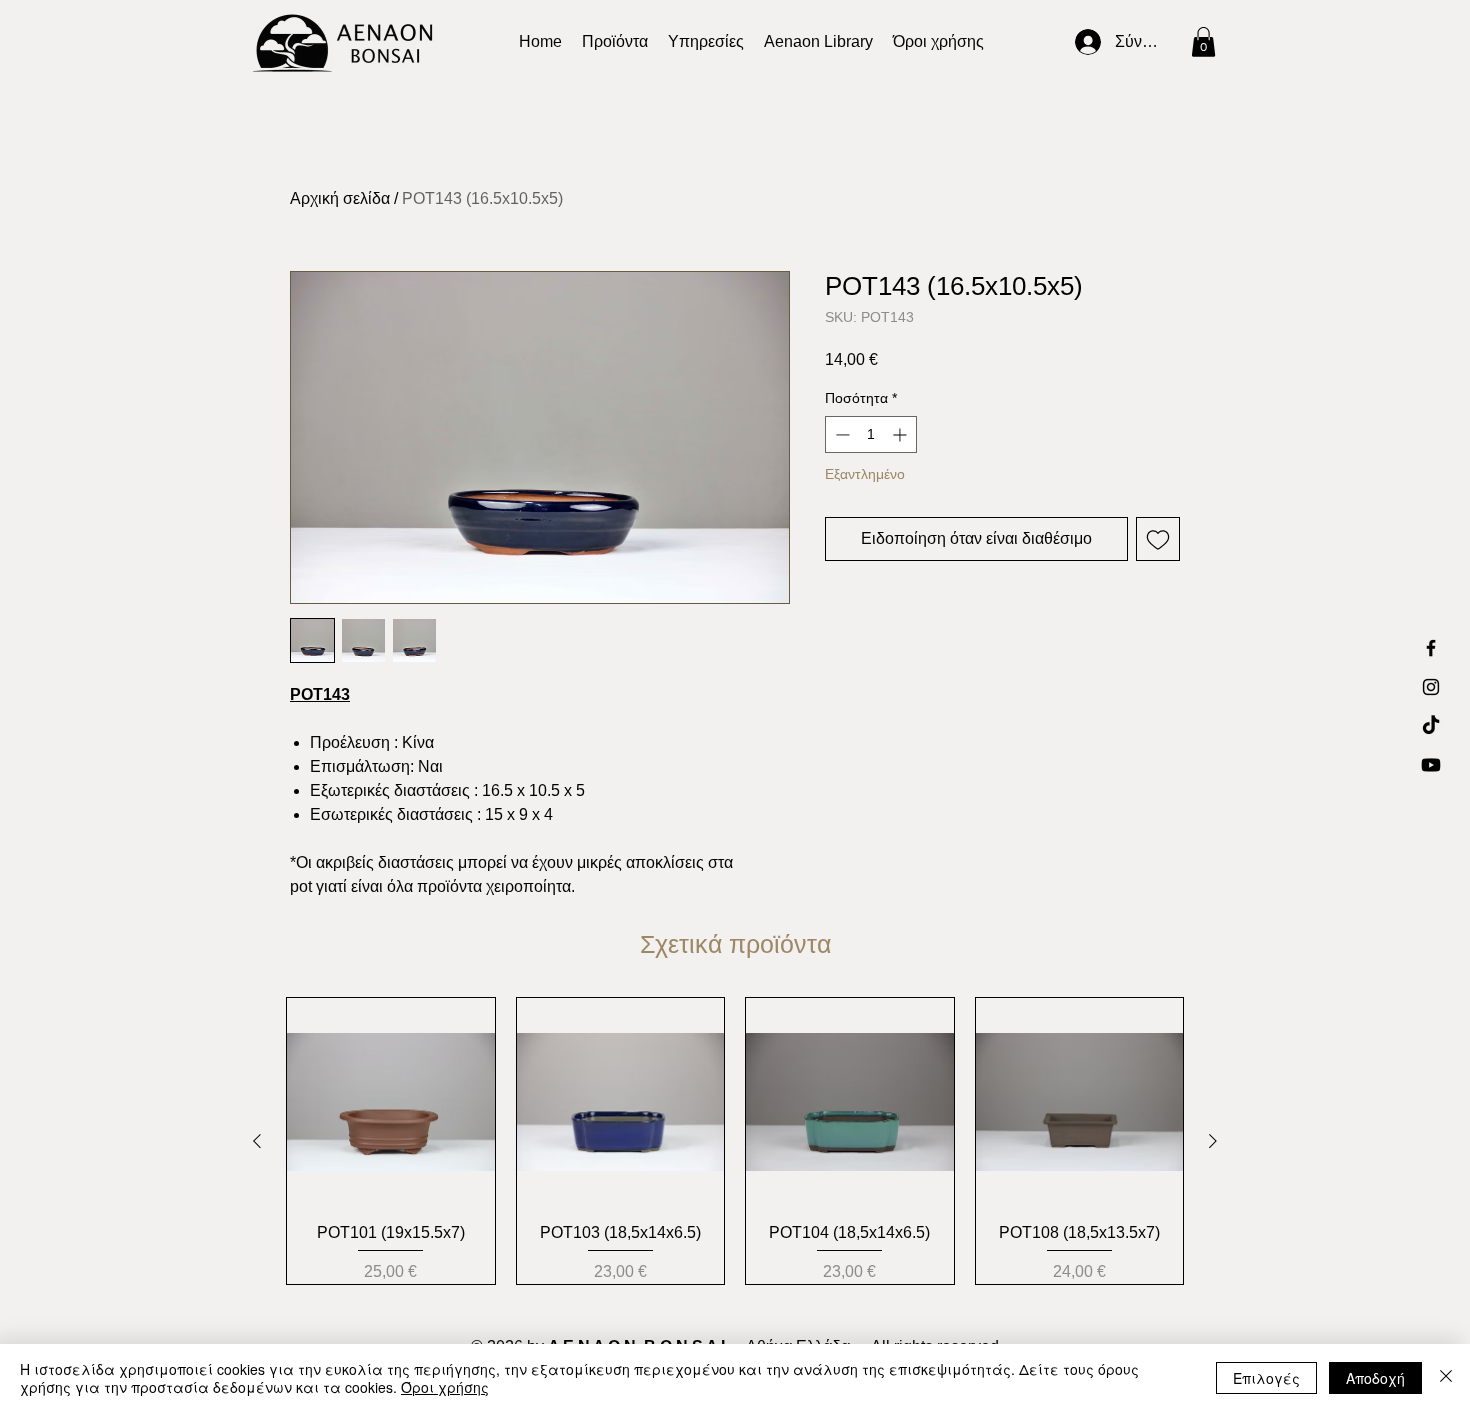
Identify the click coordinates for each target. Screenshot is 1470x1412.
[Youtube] (1431, 765)
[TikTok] (1431, 726)
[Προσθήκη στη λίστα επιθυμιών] (1158, 539)
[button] (818, 42)
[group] (735, 1141)
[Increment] (901, 434)
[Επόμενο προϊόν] (1213, 1141)
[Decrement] (840, 434)
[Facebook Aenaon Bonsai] (1431, 648)
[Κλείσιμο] (1446, 1378)
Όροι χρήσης (445, 1387)
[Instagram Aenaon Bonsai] (1431, 687)
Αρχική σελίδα (340, 198)
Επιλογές (1266, 1378)
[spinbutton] (871, 434)
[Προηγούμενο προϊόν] (257, 1141)
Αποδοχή (1375, 1378)
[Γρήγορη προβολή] (391, 1102)
